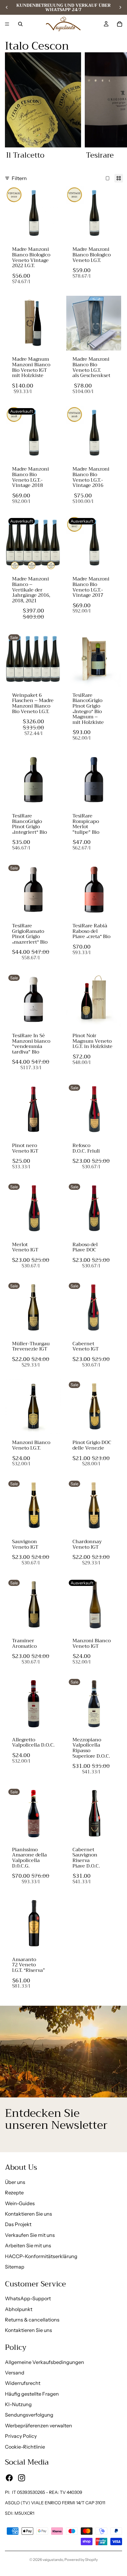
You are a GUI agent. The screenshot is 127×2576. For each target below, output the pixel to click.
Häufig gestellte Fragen (32, 2394)
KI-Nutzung (18, 2404)
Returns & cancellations (32, 2320)
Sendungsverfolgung (29, 2415)
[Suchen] (20, 24)
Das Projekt (18, 2224)
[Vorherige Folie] (7, 7)
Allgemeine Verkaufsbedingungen (45, 2362)
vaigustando (53, 2560)
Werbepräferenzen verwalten (39, 2426)
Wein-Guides (20, 2203)
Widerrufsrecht (23, 2383)
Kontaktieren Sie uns (29, 2214)
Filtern (19, 178)
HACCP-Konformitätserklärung (41, 2256)
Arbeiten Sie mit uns (28, 2245)
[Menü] (7, 24)
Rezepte (14, 2193)
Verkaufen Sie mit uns (30, 2235)
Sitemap (15, 2267)
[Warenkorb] (120, 24)
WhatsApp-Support (28, 2298)
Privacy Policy (21, 2436)
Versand (15, 2373)
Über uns (15, 2182)
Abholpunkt (19, 2309)
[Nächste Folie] (120, 7)
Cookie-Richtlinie (25, 2447)
